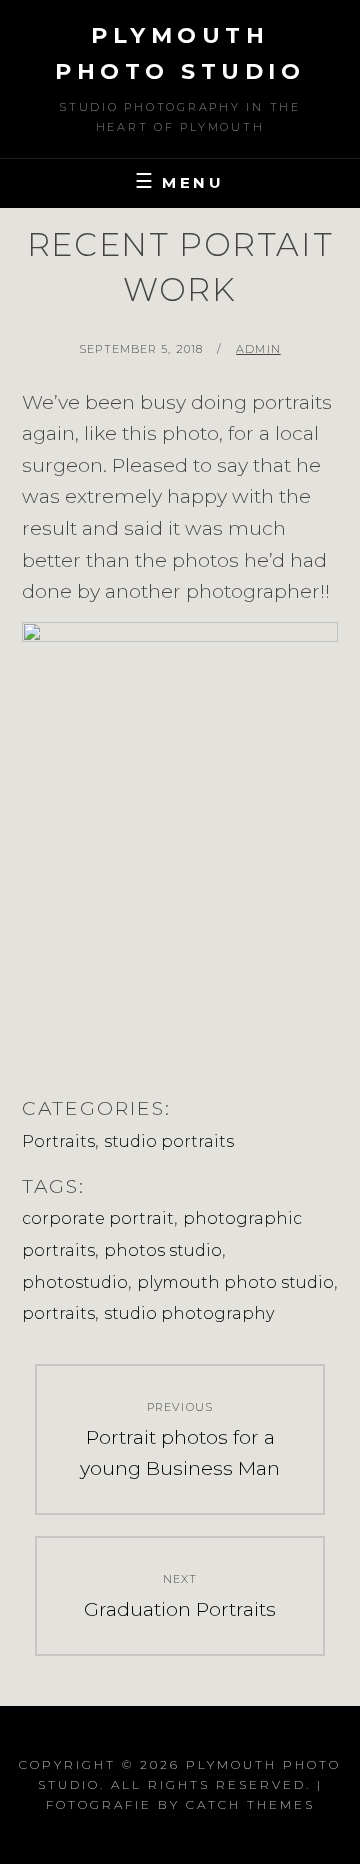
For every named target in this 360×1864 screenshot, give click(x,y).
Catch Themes (250, 1804)
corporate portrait (98, 1218)
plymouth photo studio (235, 1282)
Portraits (58, 1141)
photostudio (75, 1282)
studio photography (189, 1313)
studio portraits (169, 1141)
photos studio (163, 1250)
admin (258, 349)
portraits (58, 1313)
